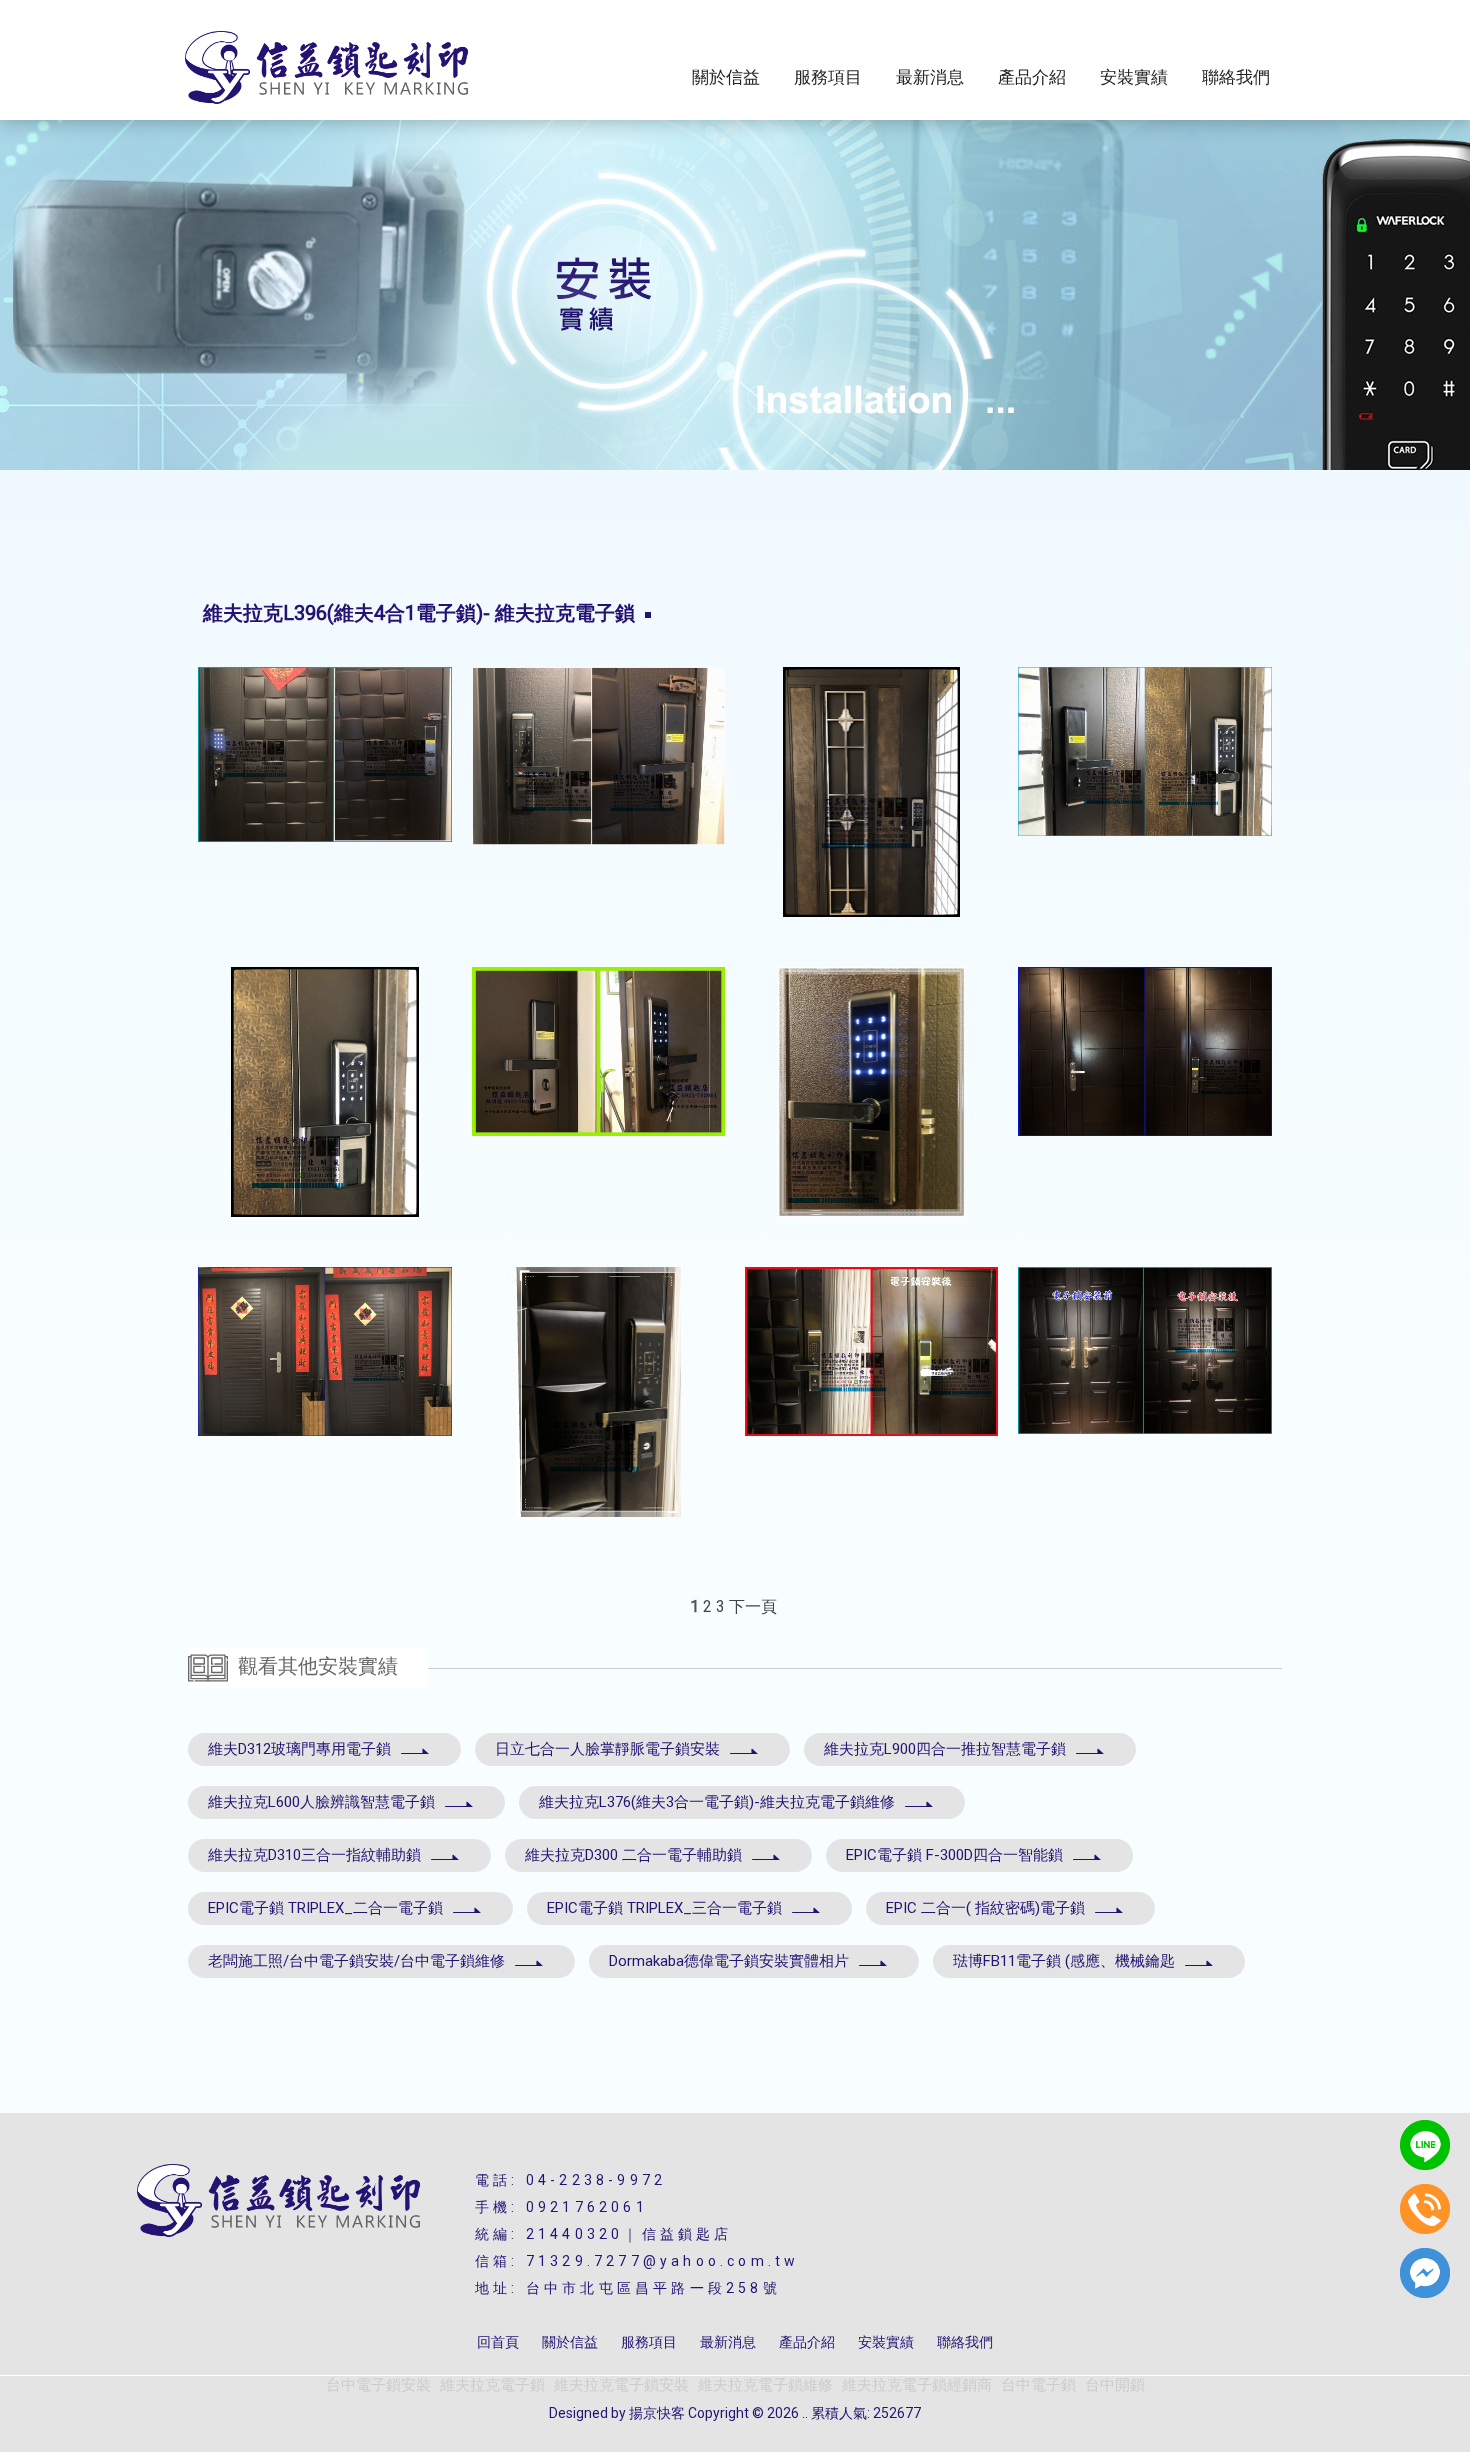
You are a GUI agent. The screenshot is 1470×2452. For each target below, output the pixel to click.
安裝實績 (1134, 77)
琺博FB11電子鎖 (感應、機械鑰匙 (1064, 1961)
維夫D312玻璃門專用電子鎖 (299, 1749)
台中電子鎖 (1038, 2385)
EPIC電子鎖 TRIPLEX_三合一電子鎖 (664, 1908)
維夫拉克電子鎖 (492, 2385)
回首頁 (498, 2342)
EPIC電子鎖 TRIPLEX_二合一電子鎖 (325, 1908)
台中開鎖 (1115, 2385)
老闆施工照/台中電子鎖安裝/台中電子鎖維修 (356, 1961)
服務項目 (828, 77)
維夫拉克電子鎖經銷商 (917, 2385)
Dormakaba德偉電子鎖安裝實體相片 (729, 1961)
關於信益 (726, 77)
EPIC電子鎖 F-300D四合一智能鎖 (954, 1855)
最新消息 (930, 77)
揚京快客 (657, 2413)
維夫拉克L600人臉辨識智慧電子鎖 (321, 1802)
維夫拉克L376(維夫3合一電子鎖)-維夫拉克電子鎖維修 (717, 1802)
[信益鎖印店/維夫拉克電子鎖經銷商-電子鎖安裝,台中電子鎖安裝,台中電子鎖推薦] (327, 69)
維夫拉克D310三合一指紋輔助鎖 (314, 1855)
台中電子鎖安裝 (378, 2385)
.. (805, 2413)
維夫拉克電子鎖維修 (765, 2385)
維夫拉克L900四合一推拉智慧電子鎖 (945, 1749)
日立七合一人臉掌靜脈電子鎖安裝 (607, 1749)
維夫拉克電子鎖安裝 (621, 2385)
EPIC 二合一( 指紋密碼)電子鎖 (985, 1908)
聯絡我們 (1236, 77)
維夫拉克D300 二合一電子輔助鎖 (633, 1855)
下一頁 (753, 1606)
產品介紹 (1032, 77)
